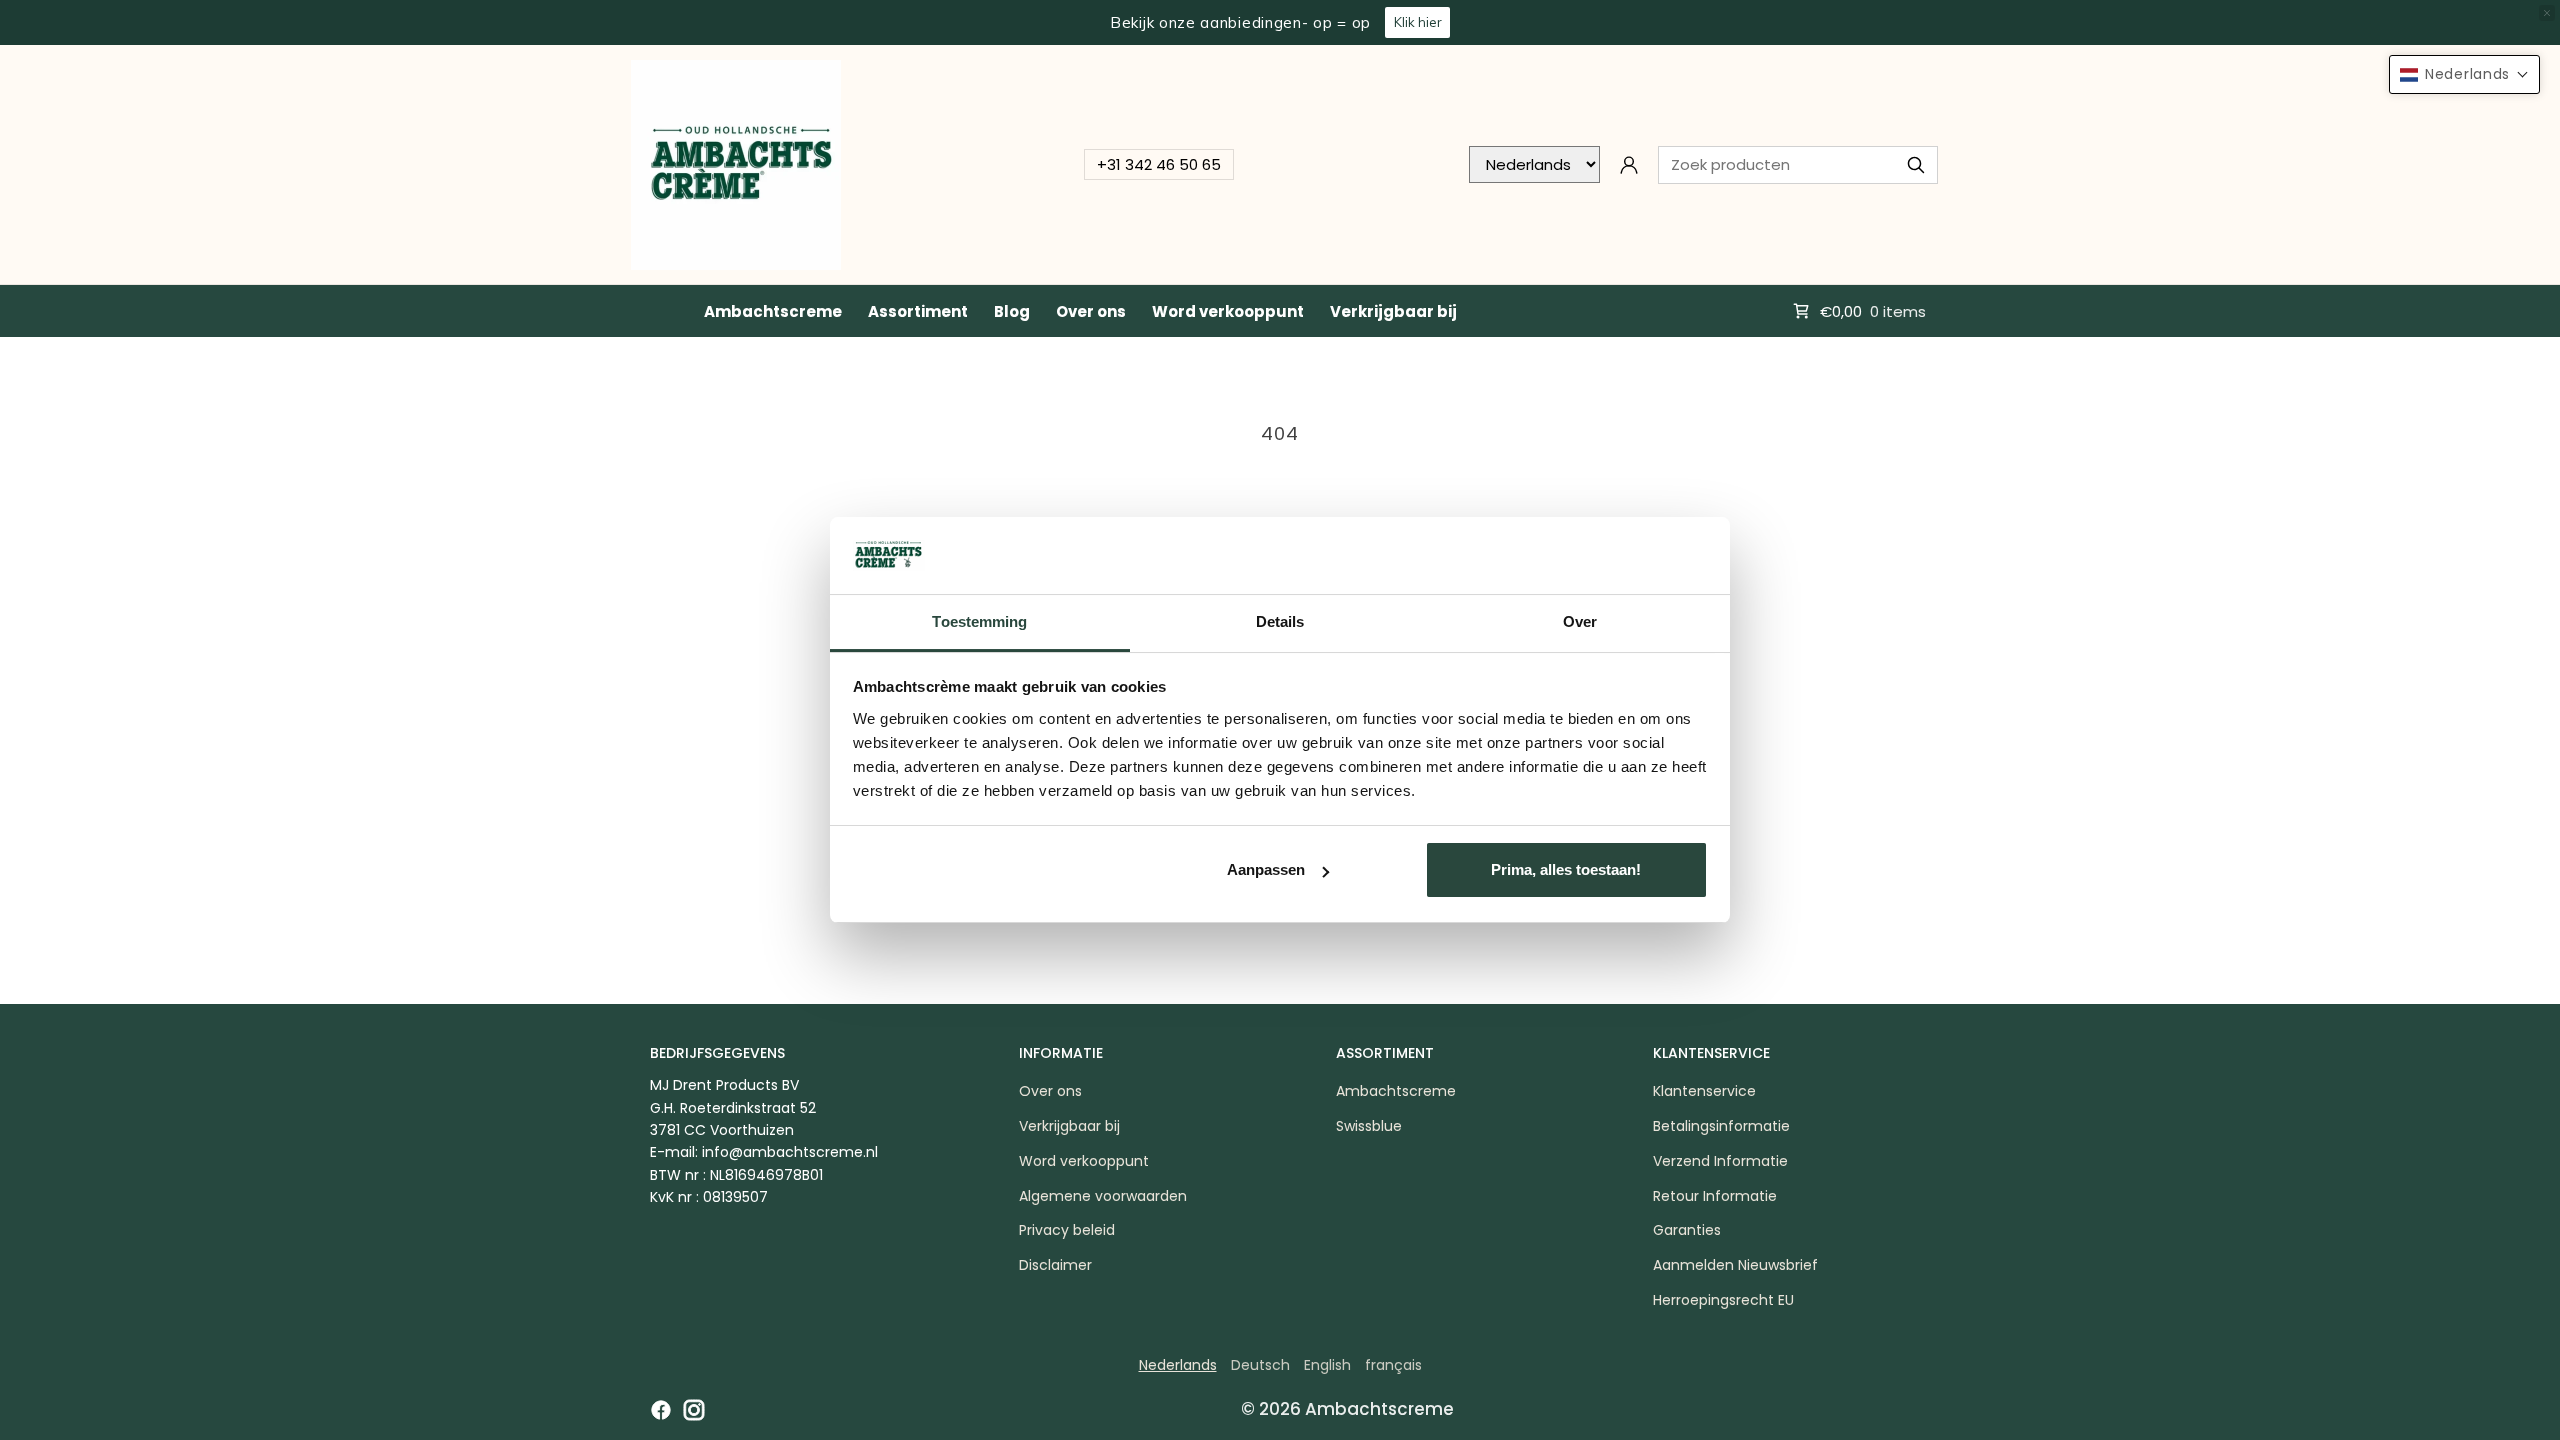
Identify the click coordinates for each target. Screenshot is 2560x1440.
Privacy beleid (1067, 1230)
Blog (1012, 311)
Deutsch (1260, 1365)
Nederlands (1178, 1365)
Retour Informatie (1715, 1196)
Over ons (1091, 311)
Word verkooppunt (1228, 311)
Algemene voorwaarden (1103, 1196)
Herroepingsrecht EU (1723, 1300)
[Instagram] (694, 1410)
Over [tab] (1580, 621)
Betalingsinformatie (1721, 1126)
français (1393, 1365)
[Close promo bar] (2547, 13)
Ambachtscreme (773, 311)
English (1327, 1365)
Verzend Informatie (1720, 1161)
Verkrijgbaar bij (1393, 311)
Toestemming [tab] (979, 621)
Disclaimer (1055, 1265)
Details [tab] (1280, 621)
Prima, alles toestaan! (1566, 869)
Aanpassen (1266, 869)
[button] (2464, 74)
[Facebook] (661, 1410)
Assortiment (918, 311)
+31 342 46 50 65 (1159, 164)
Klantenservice (1704, 1091)
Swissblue (1369, 1126)
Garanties (1687, 1230)
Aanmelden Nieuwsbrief (1735, 1265)
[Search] (1916, 165)
